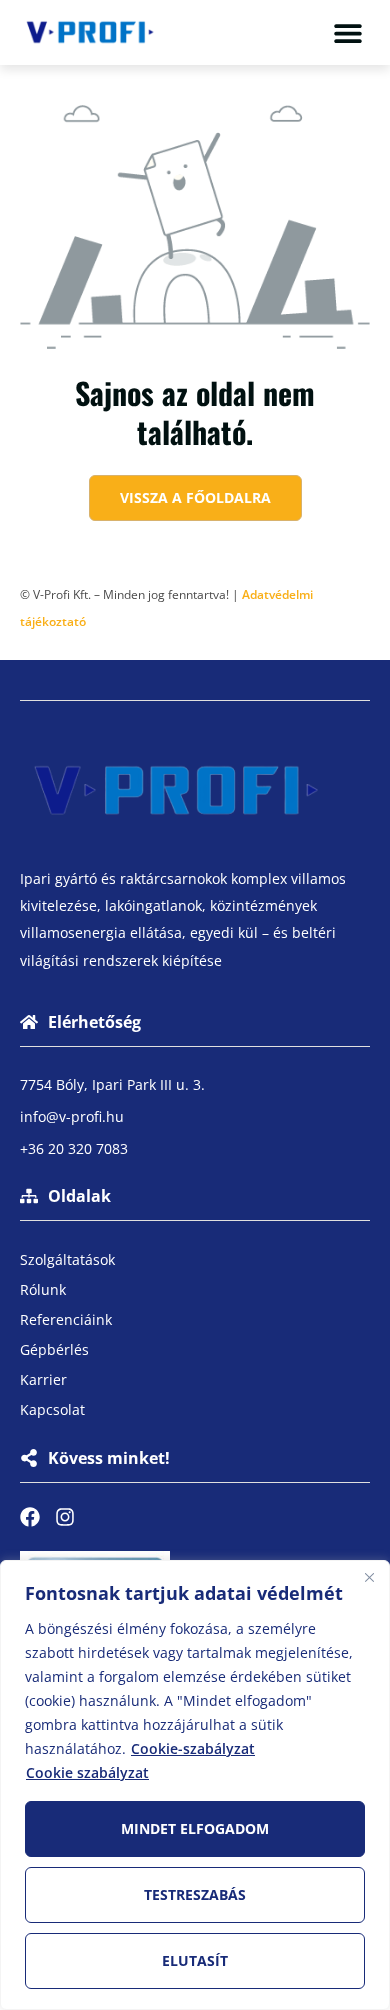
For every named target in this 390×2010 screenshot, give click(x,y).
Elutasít (195, 1960)
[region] (195, 1785)
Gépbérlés (54, 1349)
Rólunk (43, 1289)
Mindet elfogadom (195, 1828)
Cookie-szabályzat (193, 1748)
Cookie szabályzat (87, 1772)
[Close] (369, 1577)
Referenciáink (66, 1319)
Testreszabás (195, 1894)
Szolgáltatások (67, 1259)
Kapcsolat (52, 1409)
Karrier (43, 1379)
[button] (347, 32)
